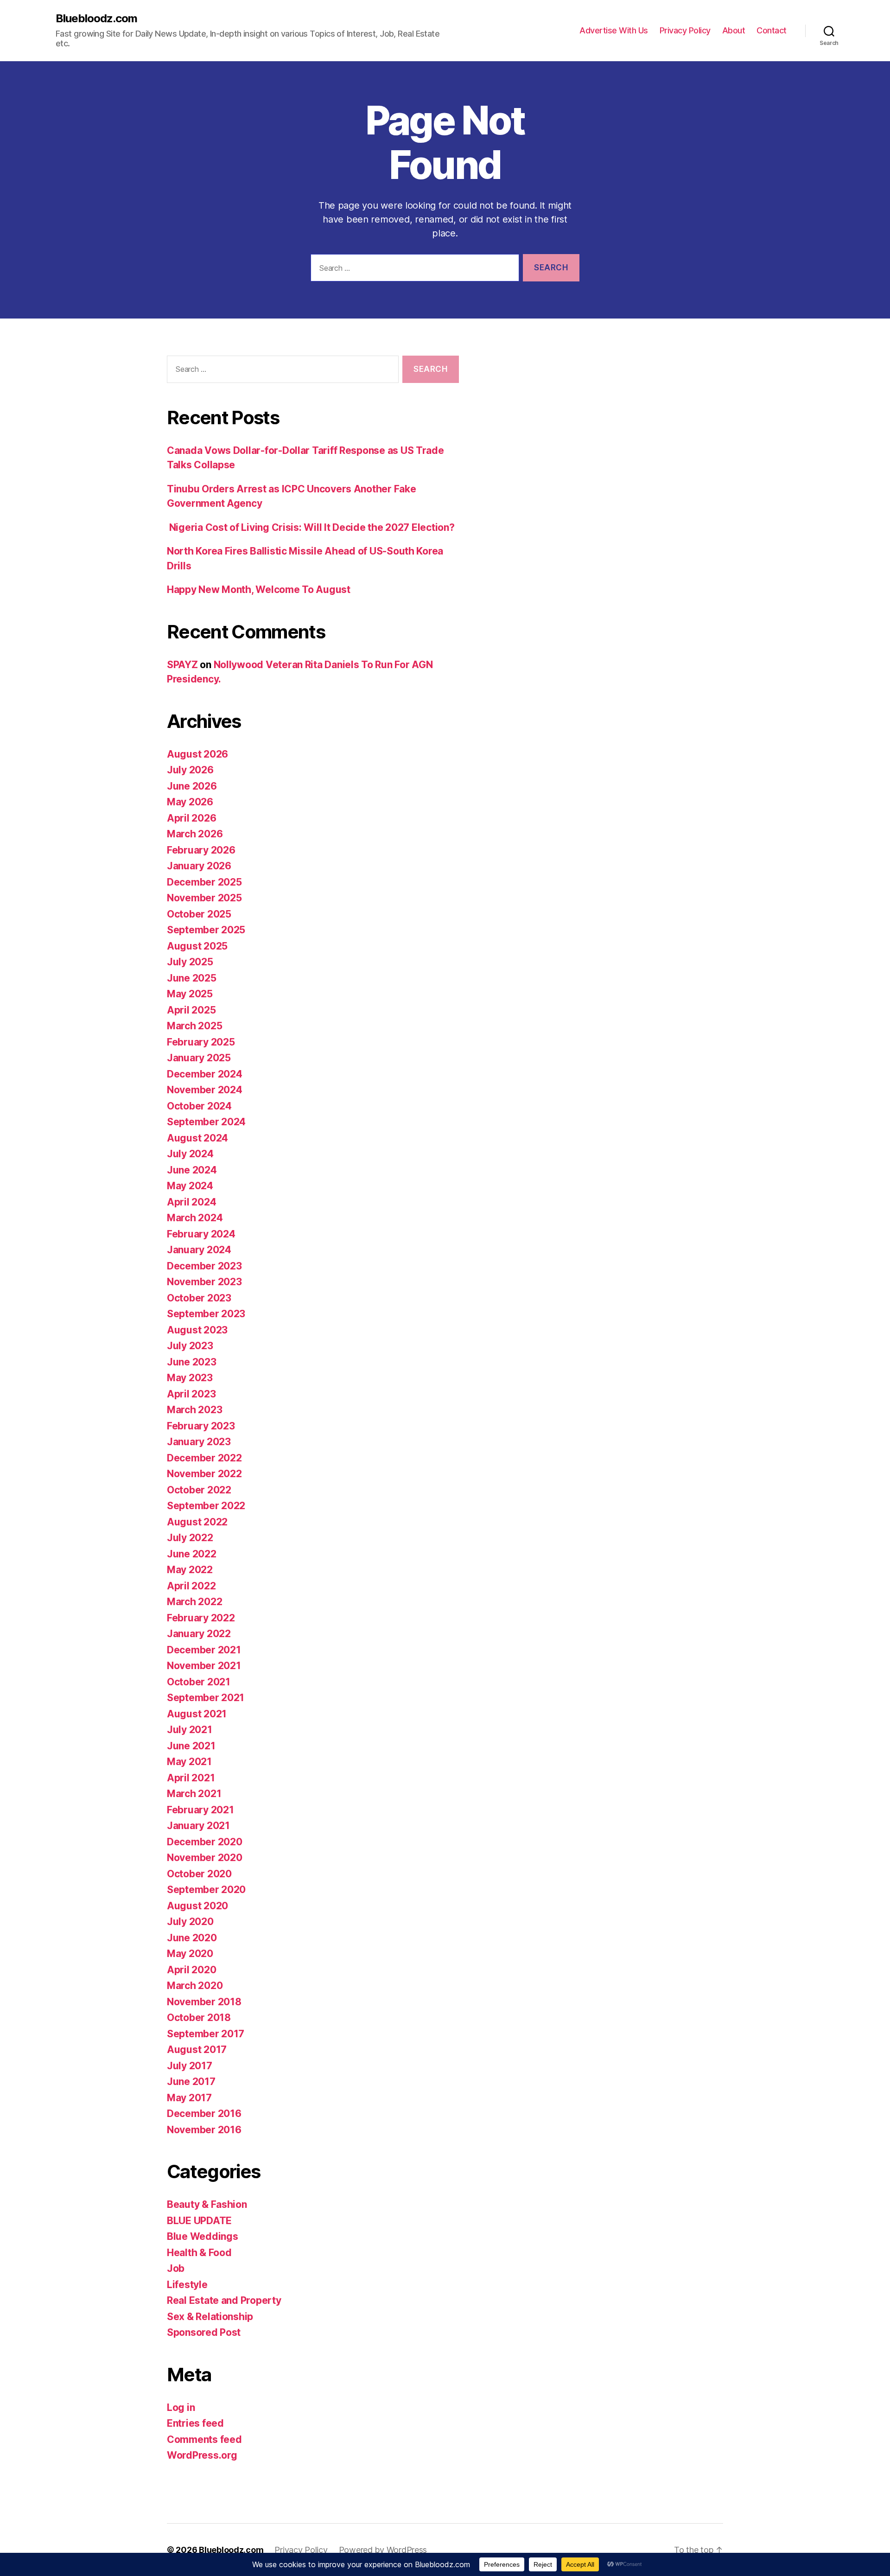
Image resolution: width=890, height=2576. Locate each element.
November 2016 (204, 2130)
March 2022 (194, 1602)
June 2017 (191, 2082)
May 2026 (190, 802)
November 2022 (204, 1474)
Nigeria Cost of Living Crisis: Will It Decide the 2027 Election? (311, 527)
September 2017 (206, 2034)
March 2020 (195, 1986)
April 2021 (191, 1778)
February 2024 (201, 1234)
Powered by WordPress (383, 2550)
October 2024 (199, 1106)
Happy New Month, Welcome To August (259, 590)
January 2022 (199, 1634)
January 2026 (199, 866)
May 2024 (190, 1186)
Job (176, 2268)
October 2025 (199, 914)
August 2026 (197, 754)
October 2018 (199, 2018)
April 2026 (191, 818)
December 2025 (204, 882)
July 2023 (190, 1346)
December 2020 (205, 1842)
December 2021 (204, 1650)
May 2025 (190, 994)
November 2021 (204, 1666)
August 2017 (197, 2050)
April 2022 (191, 1586)
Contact (772, 30)
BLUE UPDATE (199, 2221)
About (734, 30)
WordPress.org (202, 2455)
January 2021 (198, 1826)
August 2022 (197, 1522)
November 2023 (204, 1282)
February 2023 (201, 1426)
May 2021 (189, 1762)
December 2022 (204, 1458)
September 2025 (206, 930)
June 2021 (191, 1746)
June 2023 (192, 1362)
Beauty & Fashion (207, 2204)
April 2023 (191, 1394)
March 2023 (194, 1410)
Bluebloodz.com (96, 19)
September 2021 (206, 1698)
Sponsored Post (204, 2332)
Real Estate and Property (224, 2300)
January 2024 (199, 1250)
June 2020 (192, 1938)
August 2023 (197, 1330)
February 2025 (201, 1042)
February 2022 (201, 1618)
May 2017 (189, 2098)
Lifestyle (187, 2285)
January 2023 (199, 1442)
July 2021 (190, 1730)
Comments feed (204, 2439)
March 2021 (194, 1794)
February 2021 (200, 1810)
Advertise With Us (614, 30)
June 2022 (192, 1554)
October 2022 (199, 1490)
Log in (181, 2407)
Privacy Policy (685, 30)
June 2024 (192, 1170)
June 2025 (192, 978)
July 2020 (190, 1922)
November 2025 (204, 898)
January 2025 (199, 1058)
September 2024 (206, 1122)
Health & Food (199, 2253)
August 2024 (197, 1138)
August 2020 (197, 1906)
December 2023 (204, 1266)
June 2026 (192, 786)
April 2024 (191, 1202)
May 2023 (190, 1378)
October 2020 (199, 1874)
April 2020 (191, 1970)
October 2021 (199, 1682)
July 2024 (190, 1154)
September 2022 (206, 1506)
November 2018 (204, 2002)
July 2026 (190, 770)
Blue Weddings (203, 2236)
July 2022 (190, 1538)
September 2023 (206, 1314)
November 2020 (205, 1858)
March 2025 (194, 1026)
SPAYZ (182, 665)
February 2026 (201, 850)
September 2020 (206, 1890)
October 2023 (199, 1298)
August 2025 (197, 946)
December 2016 (204, 2114)
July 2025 (190, 962)
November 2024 (205, 1090)
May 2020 (190, 1954)
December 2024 (205, 1074)
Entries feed (195, 2423)
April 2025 (191, 1010)
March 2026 (195, 834)
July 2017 (190, 2066)
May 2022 (190, 1570)
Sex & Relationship (210, 2317)
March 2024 (195, 1218)
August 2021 (197, 1714)
